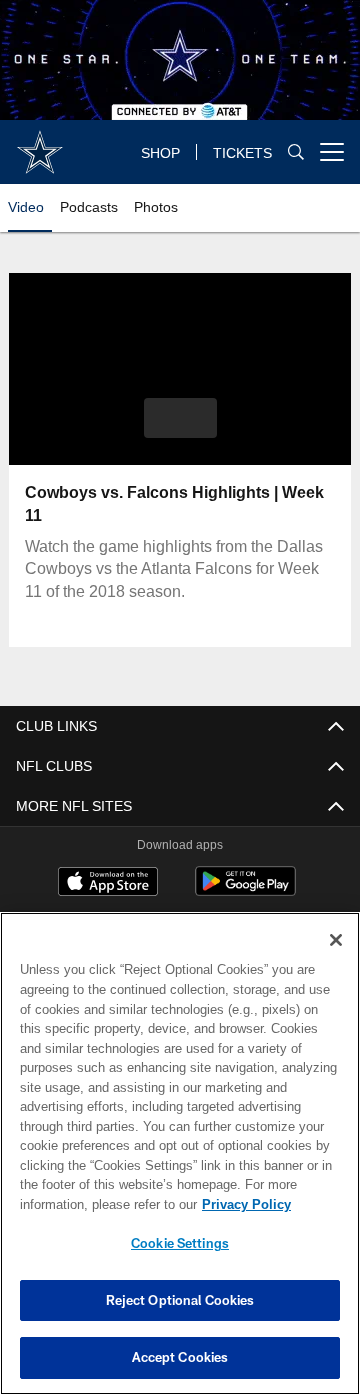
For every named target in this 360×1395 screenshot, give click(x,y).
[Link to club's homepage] (40, 144)
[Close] (336, 940)
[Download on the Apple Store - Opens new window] (108, 884)
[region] (180, 1153)
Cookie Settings (180, 1243)
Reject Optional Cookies (180, 1300)
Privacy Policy (87, 1204)
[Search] (296, 152)
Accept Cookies (180, 1357)
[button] (180, 418)
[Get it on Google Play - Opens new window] (245, 891)
